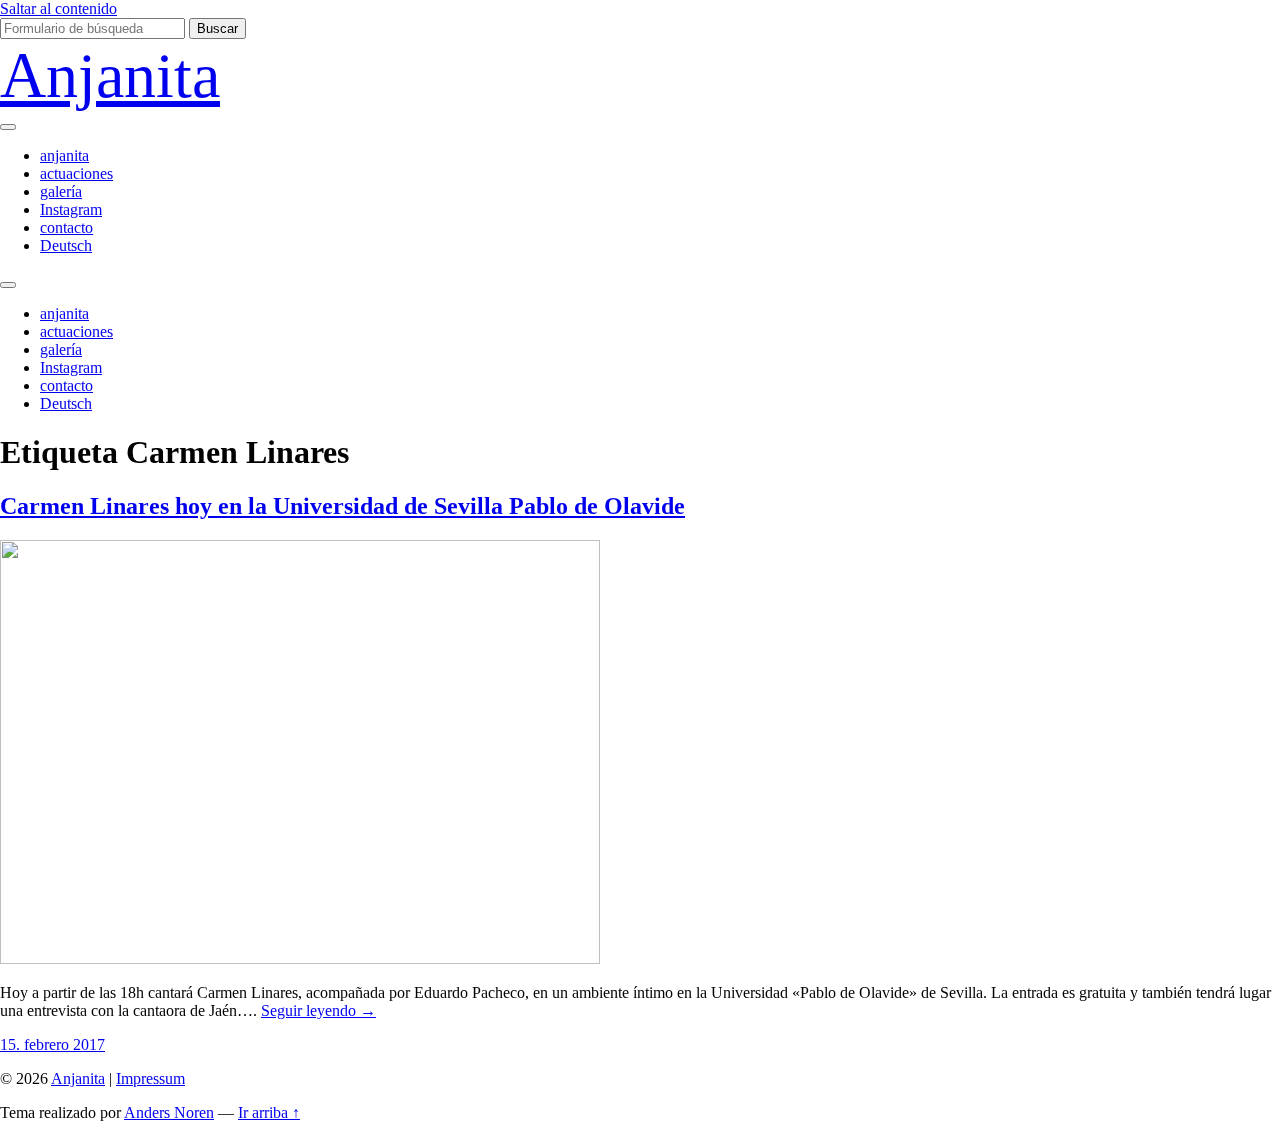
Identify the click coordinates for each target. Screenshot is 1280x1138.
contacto (66, 227)
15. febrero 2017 (52, 1044)
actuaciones (76, 173)
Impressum (150, 1078)
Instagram (71, 209)
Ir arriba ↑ (269, 1112)
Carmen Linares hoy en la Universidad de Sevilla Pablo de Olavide (342, 506)
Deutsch (66, 245)
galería (61, 191)
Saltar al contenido (58, 8)
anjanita (64, 155)
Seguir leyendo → (318, 1010)
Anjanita (110, 75)
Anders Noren (169, 1112)
